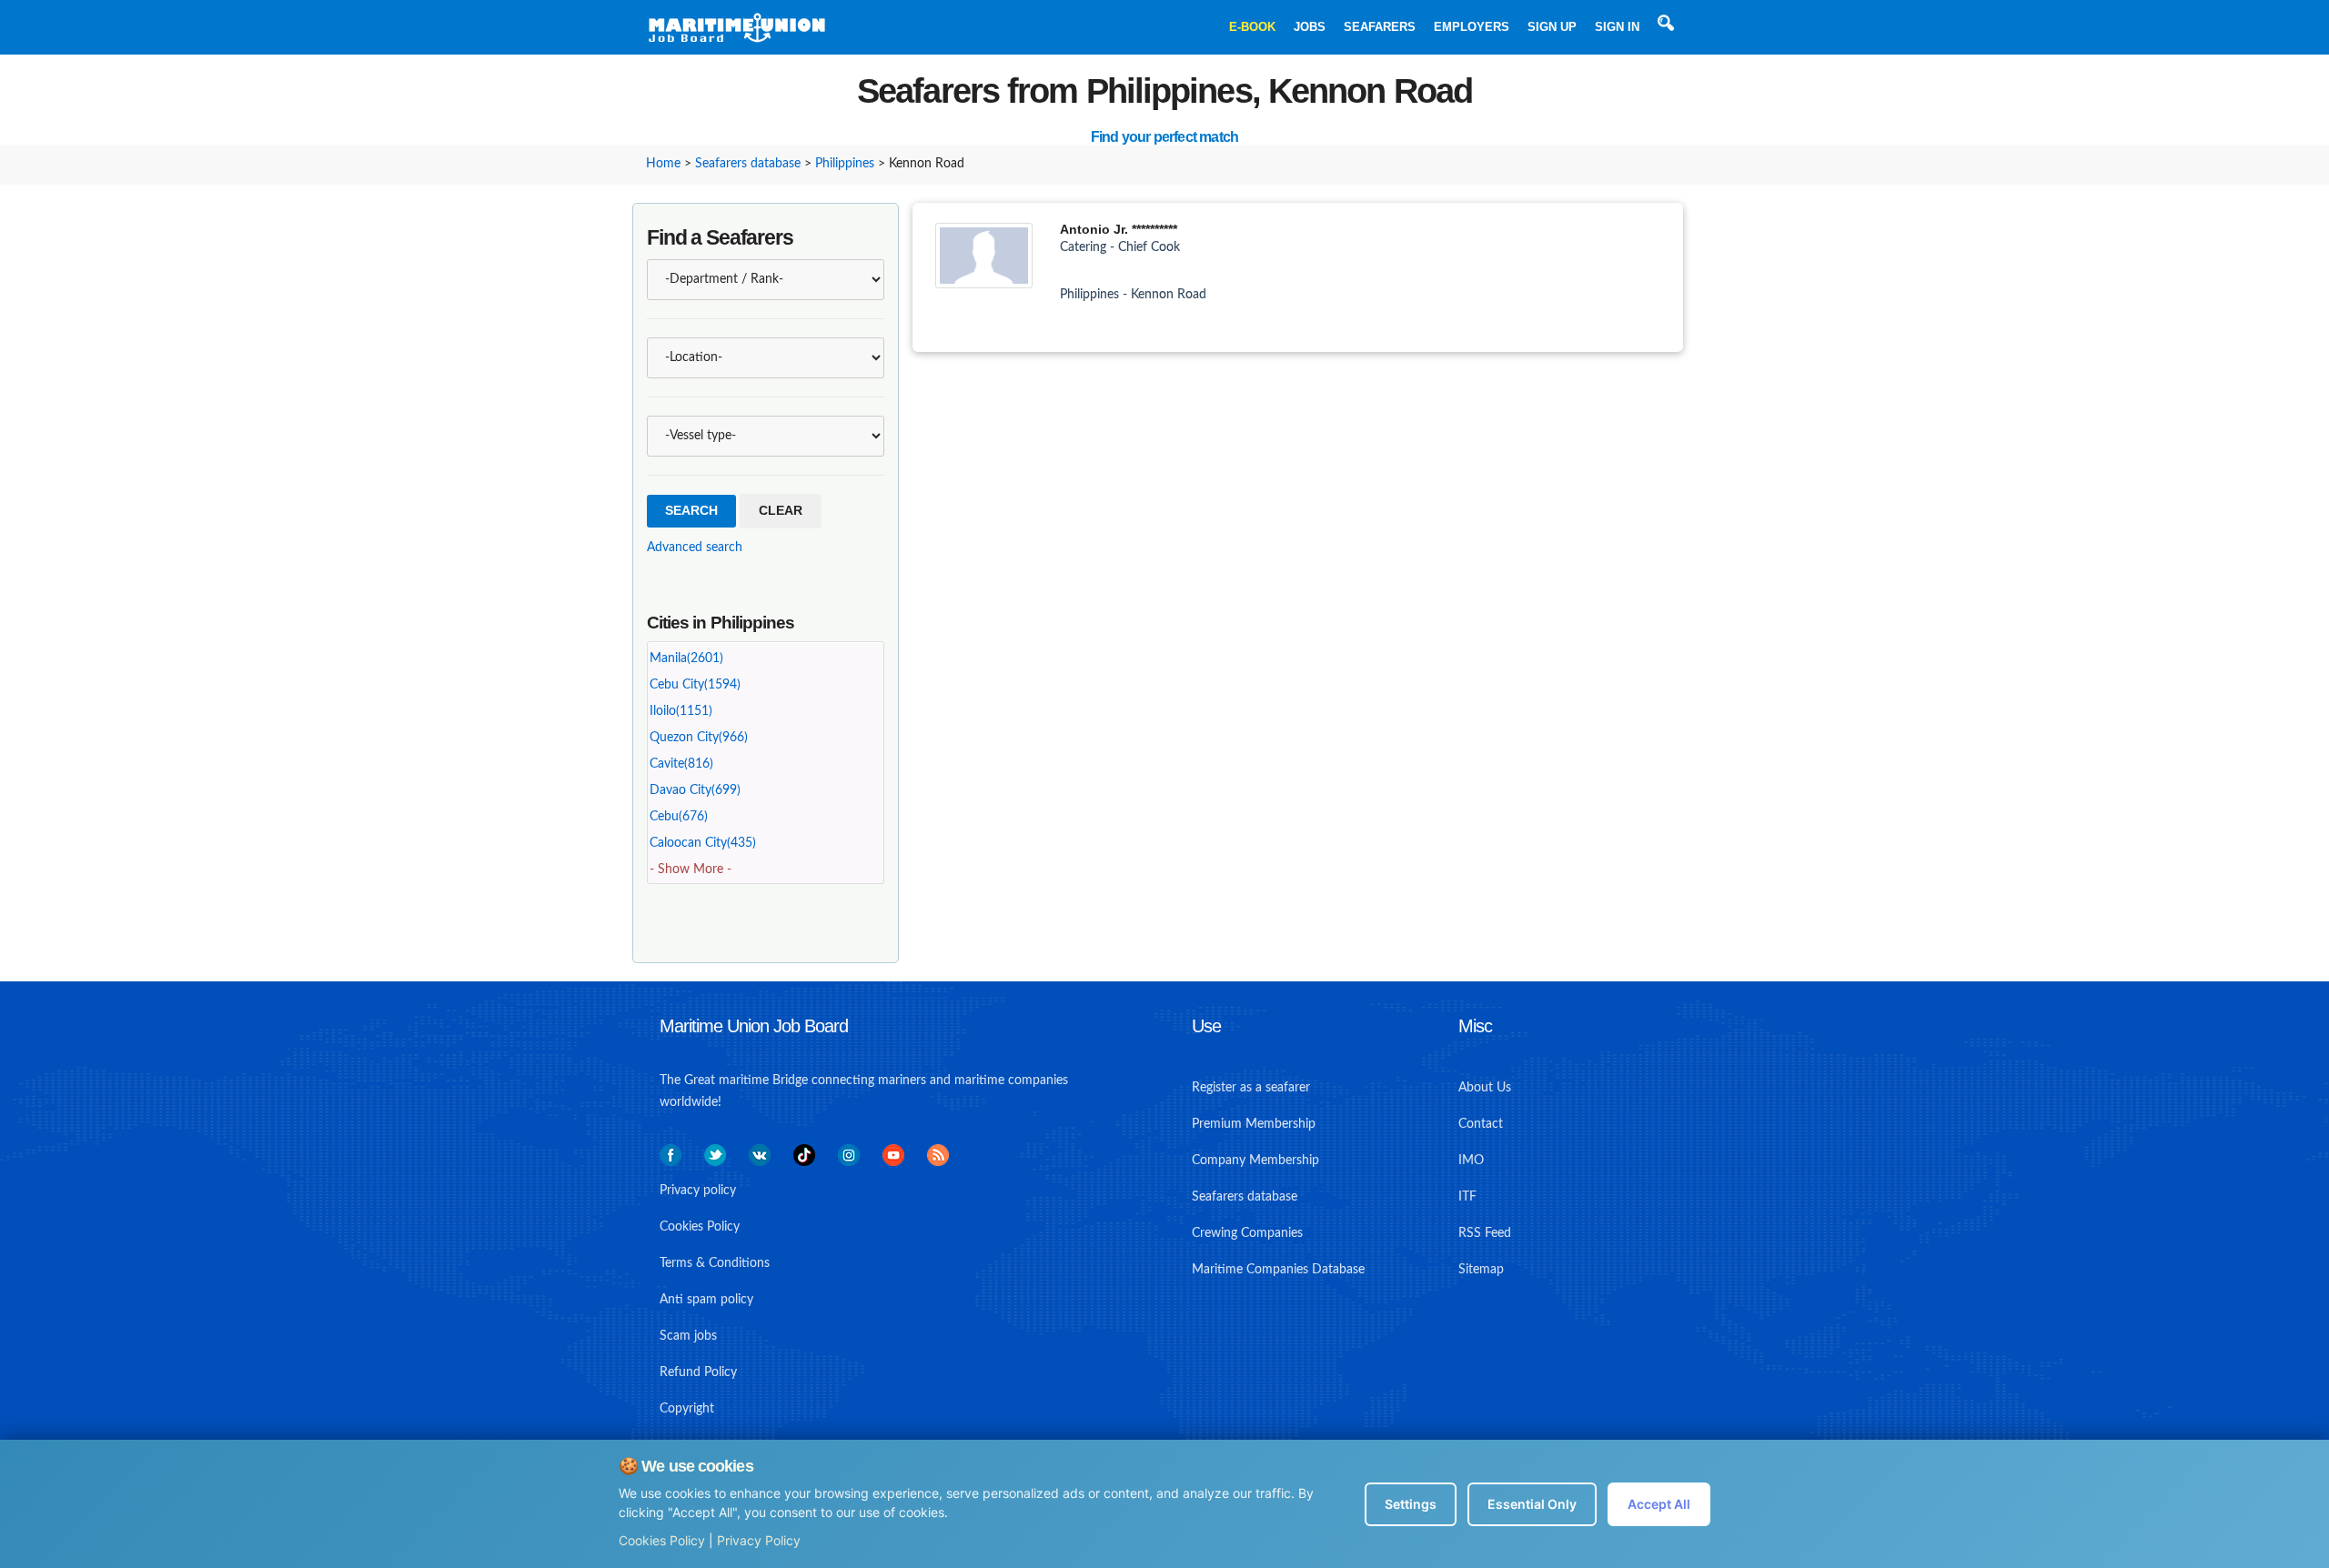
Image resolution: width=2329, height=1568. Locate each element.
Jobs (1310, 27)
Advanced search (695, 548)
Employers (1472, 27)
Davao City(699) (695, 790)
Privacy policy (698, 1191)
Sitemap (1481, 1270)
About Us (1485, 1088)
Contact (1481, 1124)
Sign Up (1552, 27)
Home (663, 164)
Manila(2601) (686, 658)
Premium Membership (1254, 1124)
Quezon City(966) (699, 738)
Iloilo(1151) (681, 711)
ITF (1467, 1197)
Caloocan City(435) (703, 843)
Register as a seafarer (1251, 1088)
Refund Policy (698, 1372)
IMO (1471, 1161)
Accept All (1659, 1504)
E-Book (1252, 27)
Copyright (687, 1409)
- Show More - (691, 869)
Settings (1411, 1504)
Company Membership (1255, 1161)
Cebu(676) (679, 817)
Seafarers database (748, 164)
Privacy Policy (759, 1540)
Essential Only (1532, 1504)
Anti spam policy (706, 1300)
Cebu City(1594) (695, 685)
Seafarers (1380, 27)
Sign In (1617, 27)
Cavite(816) (681, 764)
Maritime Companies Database (1278, 1270)
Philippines (845, 164)
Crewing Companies (1247, 1233)
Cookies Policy (662, 1540)
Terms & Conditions (715, 1263)
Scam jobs (688, 1336)
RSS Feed (1485, 1233)
